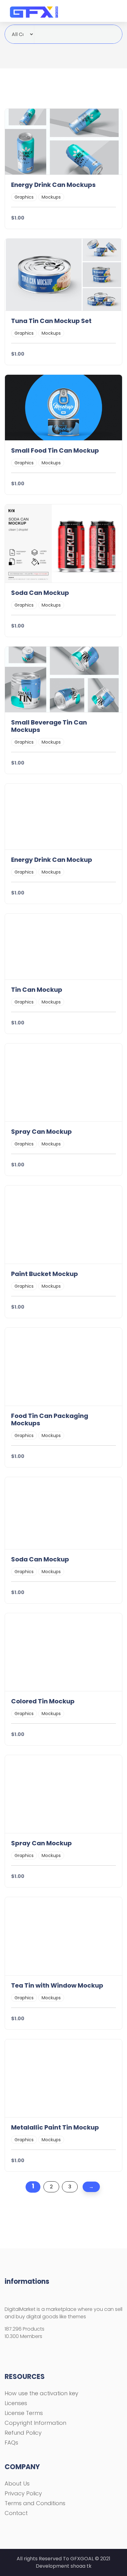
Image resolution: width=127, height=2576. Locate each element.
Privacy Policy (23, 2493)
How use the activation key (41, 2393)
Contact (16, 2513)
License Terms (24, 2413)
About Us (17, 2483)
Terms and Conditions (35, 2503)
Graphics (24, 197)
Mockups (51, 197)
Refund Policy (23, 2433)
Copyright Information (35, 2423)
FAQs (11, 2443)
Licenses (16, 2403)
